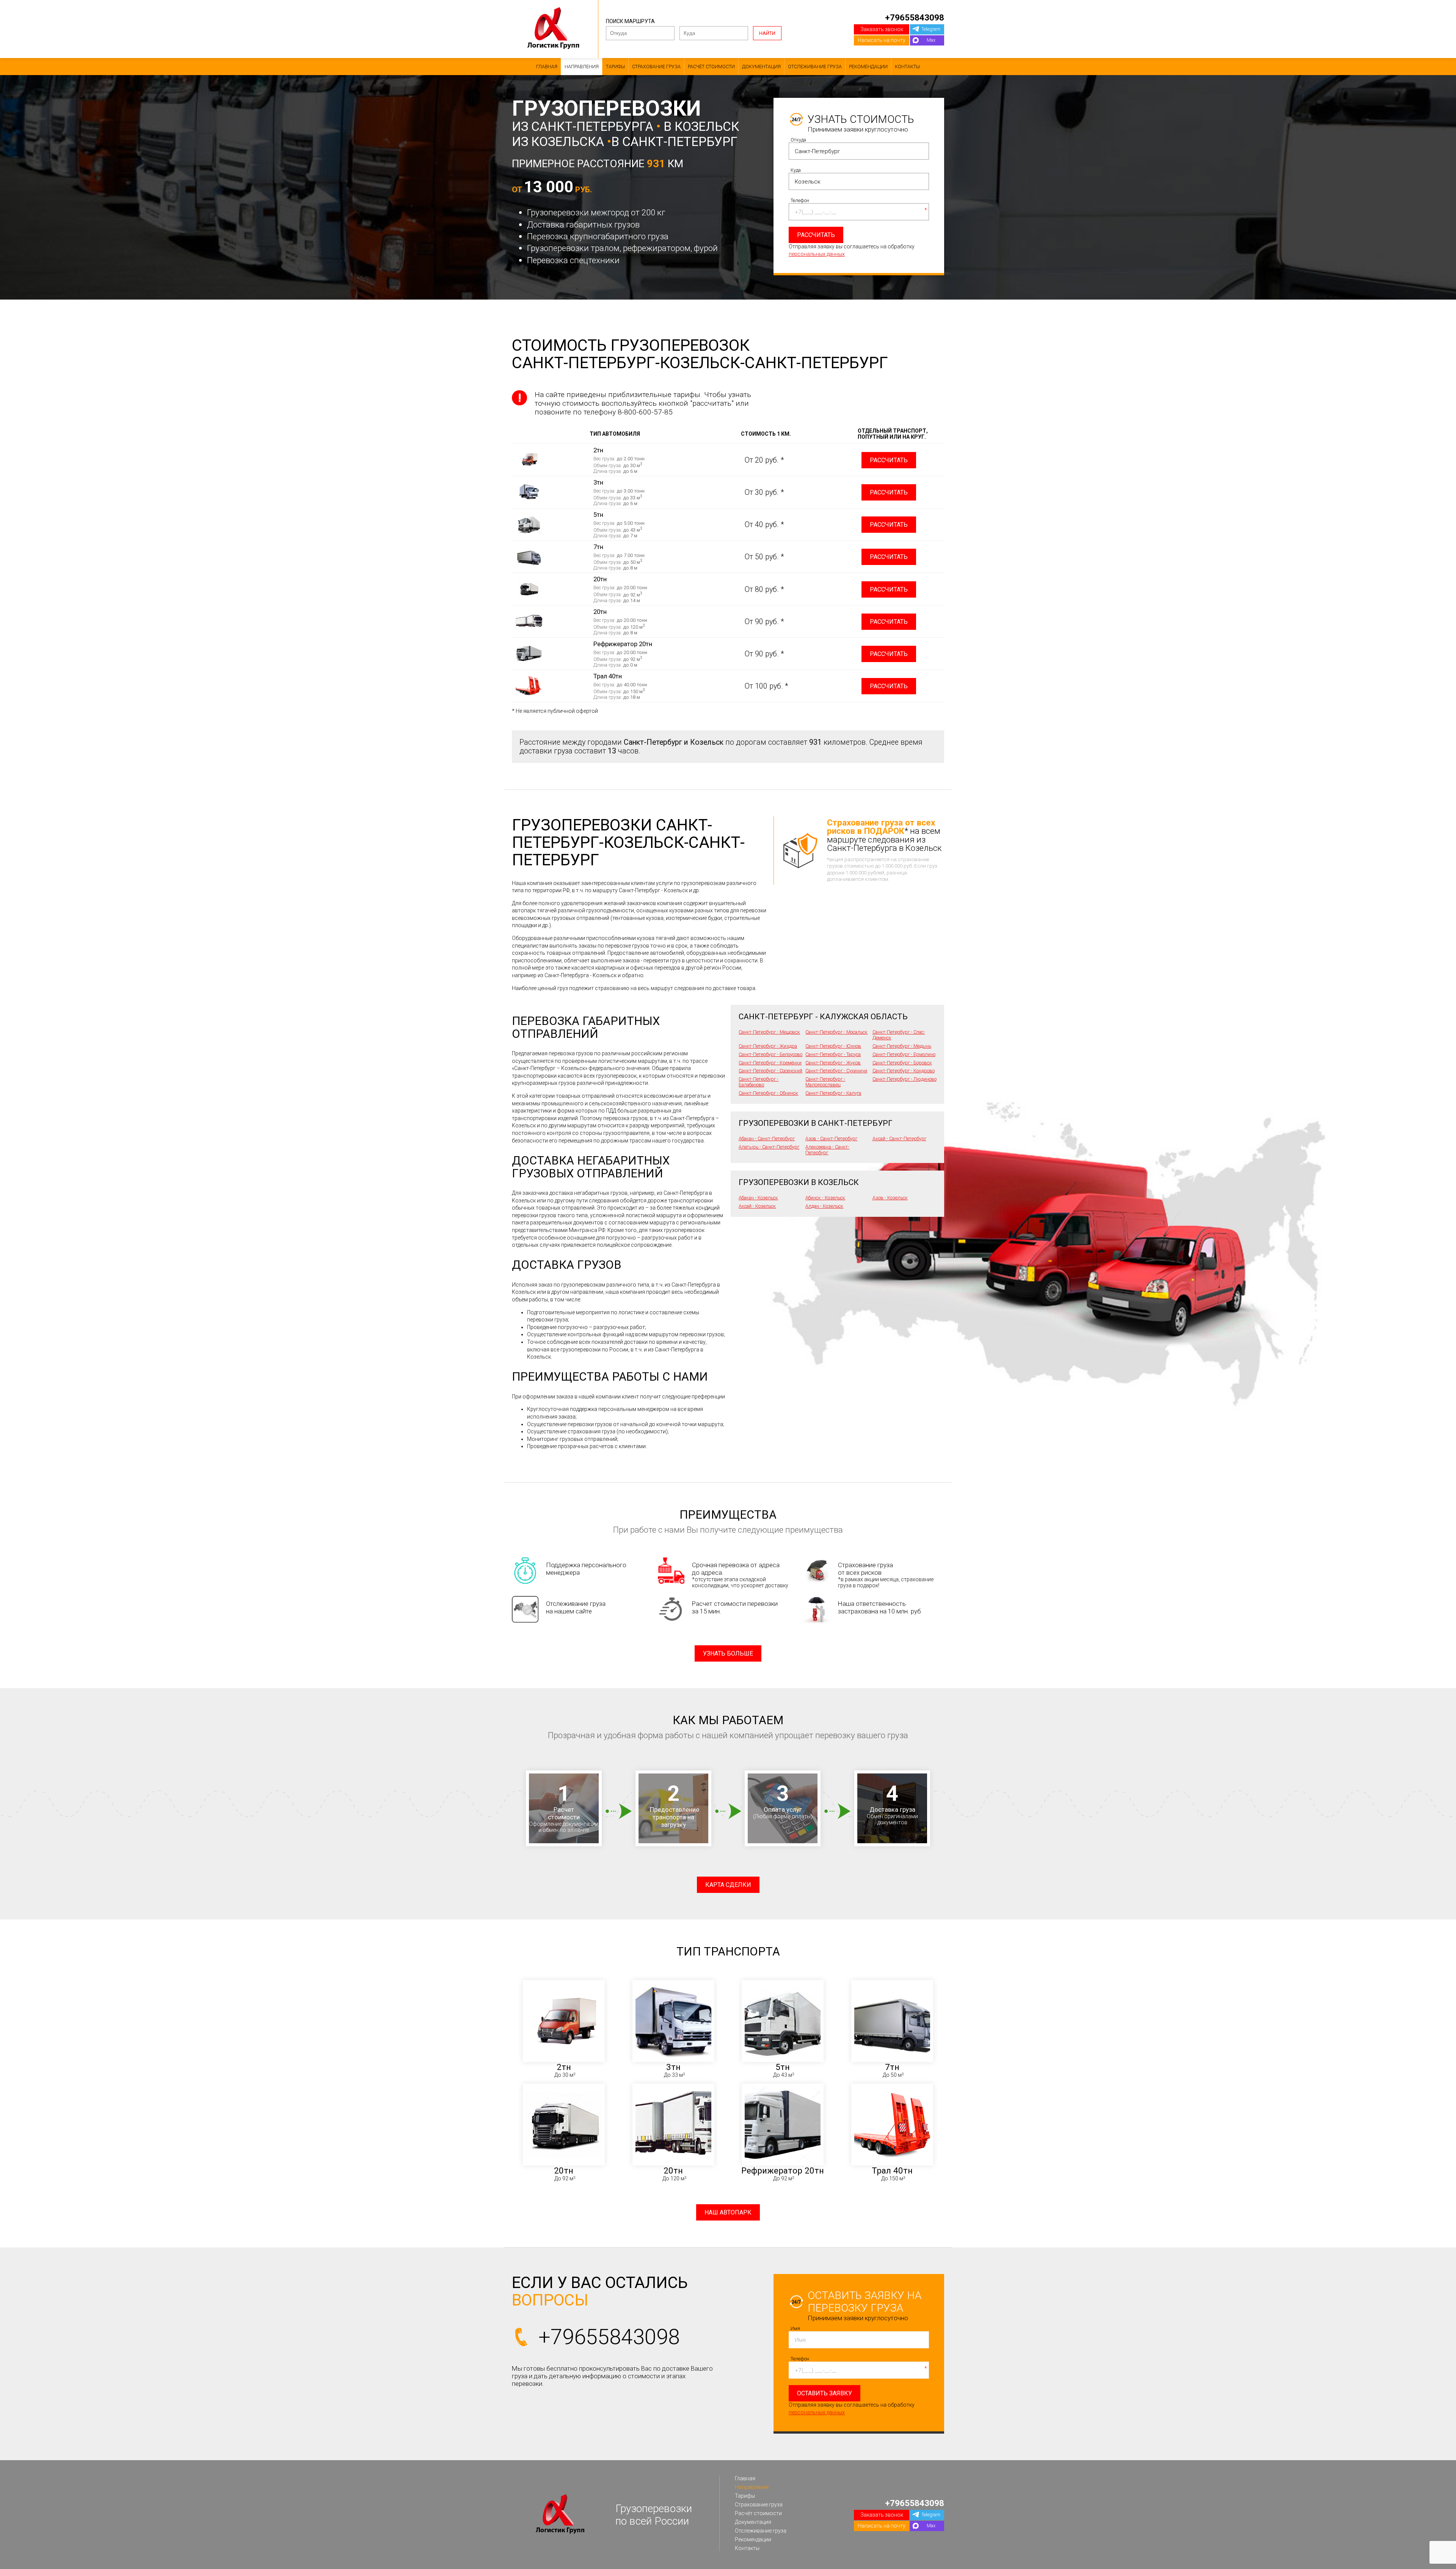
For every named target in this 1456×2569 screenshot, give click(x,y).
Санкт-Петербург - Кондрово (904, 1071)
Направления (582, 67)
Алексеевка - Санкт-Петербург (827, 1150)
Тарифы (615, 67)
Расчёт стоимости (711, 67)
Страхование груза (656, 67)
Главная (547, 67)
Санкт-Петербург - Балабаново (759, 1082)
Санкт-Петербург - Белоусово (770, 1054)
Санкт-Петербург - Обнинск (768, 1093)
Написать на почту (882, 40)
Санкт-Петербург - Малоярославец (825, 1082)
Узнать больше (728, 1653)
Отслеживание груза (815, 67)
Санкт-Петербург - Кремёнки (770, 1063)
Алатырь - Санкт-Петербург (769, 1147)
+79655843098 (915, 17)
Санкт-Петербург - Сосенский (770, 1071)
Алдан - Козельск (824, 1206)
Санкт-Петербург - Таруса (833, 1054)
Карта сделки (728, 1885)
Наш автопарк (728, 2212)
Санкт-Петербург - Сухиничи (836, 1071)
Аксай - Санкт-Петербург (899, 1139)
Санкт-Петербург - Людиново (905, 1079)
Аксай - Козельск (757, 1206)
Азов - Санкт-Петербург (831, 1139)
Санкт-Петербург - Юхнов (833, 1046)
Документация (761, 67)
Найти (767, 33)
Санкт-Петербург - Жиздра (768, 1046)
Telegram (931, 29)
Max (931, 40)
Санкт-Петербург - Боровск (902, 1063)
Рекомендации (868, 67)
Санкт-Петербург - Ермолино (904, 1054)
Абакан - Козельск (758, 1198)
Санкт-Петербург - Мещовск (769, 1032)
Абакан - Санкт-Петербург (767, 1139)
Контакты (907, 67)
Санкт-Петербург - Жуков (833, 1063)
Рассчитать (889, 460)
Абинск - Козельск (825, 1198)
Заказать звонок (882, 29)
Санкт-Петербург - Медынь (902, 1046)
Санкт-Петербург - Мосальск (836, 1032)
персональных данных (817, 254)
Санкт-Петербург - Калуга (833, 1093)
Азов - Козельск (890, 1198)
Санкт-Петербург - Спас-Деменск (899, 1035)
